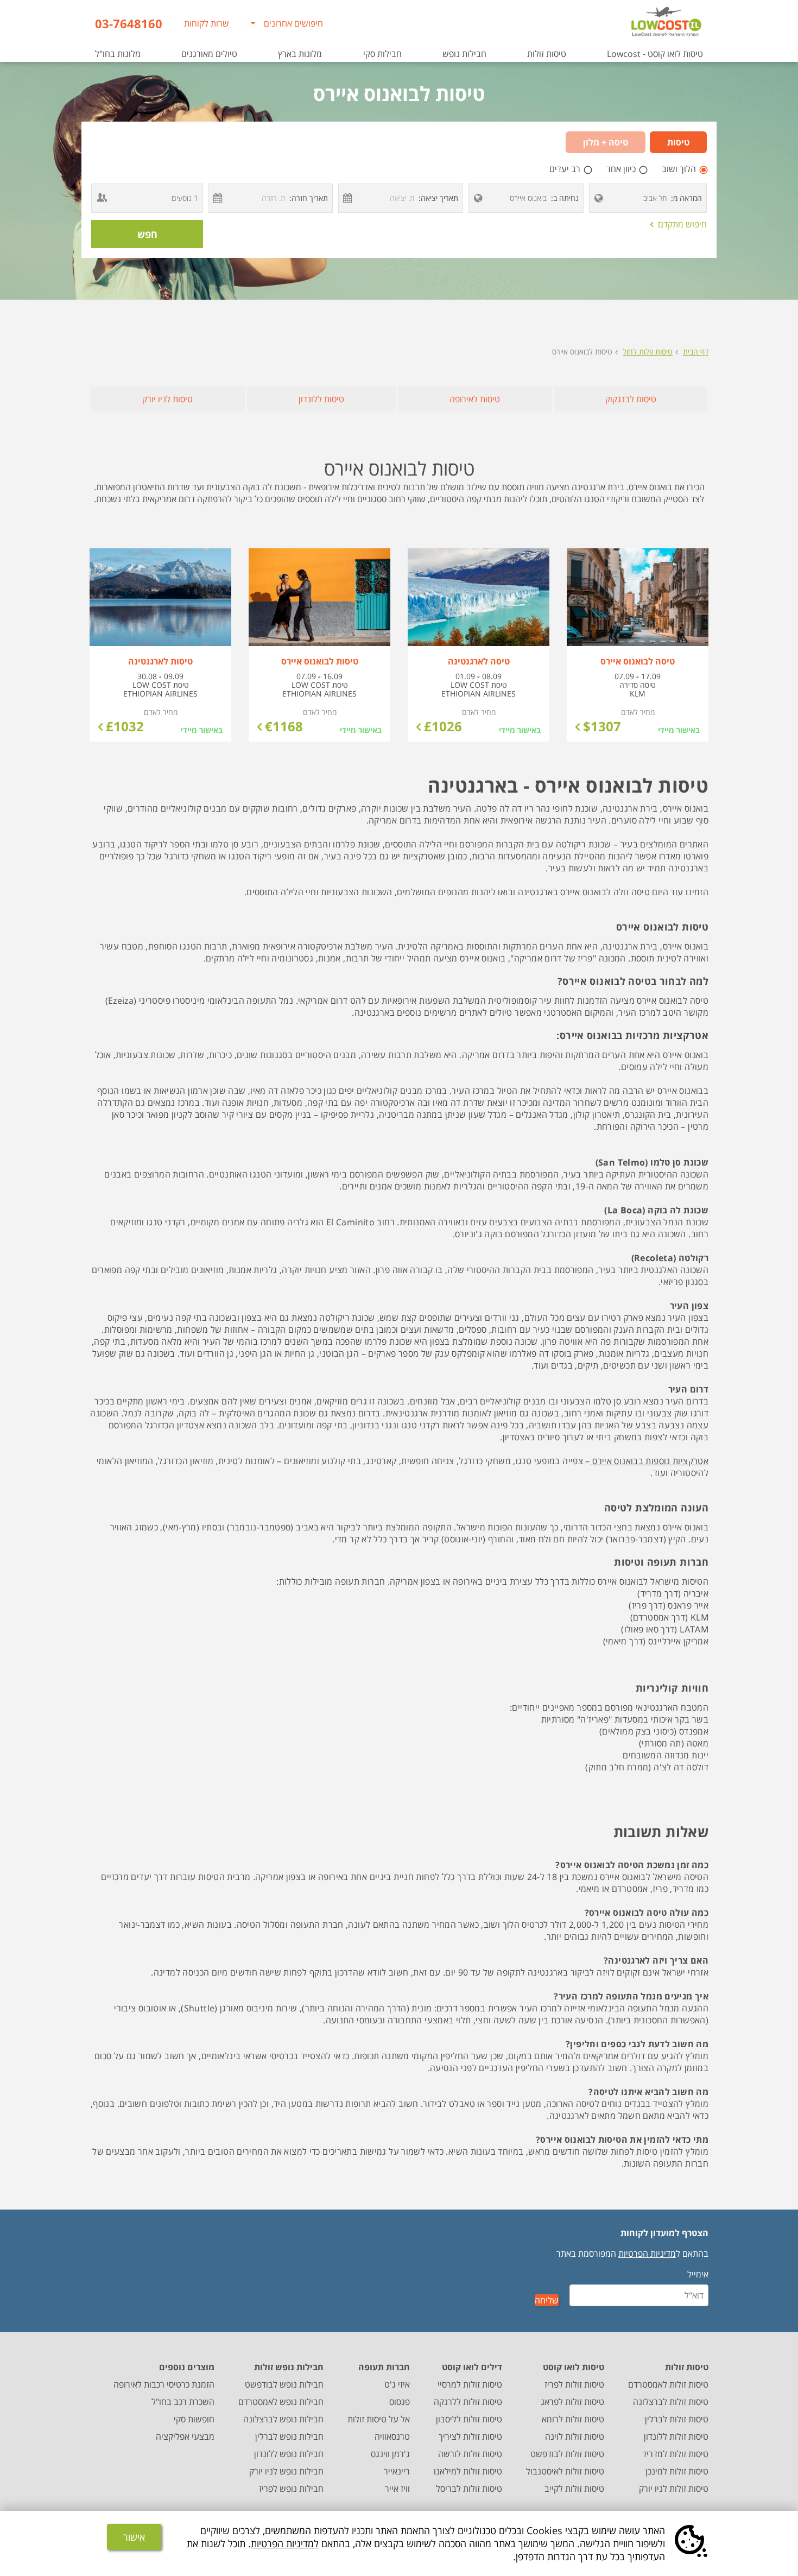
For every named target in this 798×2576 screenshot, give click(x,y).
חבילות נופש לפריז (291, 2489)
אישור (134, 2537)
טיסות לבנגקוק (631, 399)
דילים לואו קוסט (472, 2367)
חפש (147, 234)
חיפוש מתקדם (679, 224)
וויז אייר (397, 2489)
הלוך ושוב (680, 169)
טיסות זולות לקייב (574, 2489)
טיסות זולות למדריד (675, 2454)
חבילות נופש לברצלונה (283, 2419)
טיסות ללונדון (321, 399)
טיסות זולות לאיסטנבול (565, 2471)
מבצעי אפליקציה (185, 2436)
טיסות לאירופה (475, 399)
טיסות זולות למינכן (677, 2471)
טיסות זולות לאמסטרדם (668, 2384)
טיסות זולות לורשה (470, 2454)
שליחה (547, 2300)
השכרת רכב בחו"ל (183, 2402)
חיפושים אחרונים (293, 23)
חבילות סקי (382, 54)
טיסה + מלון (606, 142)
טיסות (678, 142)
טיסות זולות (547, 54)
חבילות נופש (464, 54)
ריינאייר (397, 2471)
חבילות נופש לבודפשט (284, 2384)
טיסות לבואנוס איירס (582, 352)
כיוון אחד (622, 169)
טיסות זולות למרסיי (470, 2384)
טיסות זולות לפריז (574, 2384)
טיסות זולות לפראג (572, 2402)
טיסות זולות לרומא (573, 2419)
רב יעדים (566, 169)
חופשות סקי (194, 2419)
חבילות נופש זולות (289, 2367)
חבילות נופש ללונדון (289, 2454)
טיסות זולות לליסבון (469, 2419)
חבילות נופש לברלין (289, 2436)
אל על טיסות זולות (379, 2419)
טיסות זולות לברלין (677, 2419)
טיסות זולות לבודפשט (567, 2454)
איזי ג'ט (397, 2384)
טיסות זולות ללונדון (676, 2436)
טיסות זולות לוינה (575, 2436)
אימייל (698, 2274)
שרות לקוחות (207, 23)
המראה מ (688, 198)
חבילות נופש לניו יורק (286, 2471)
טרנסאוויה (392, 2436)
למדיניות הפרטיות (285, 2543)
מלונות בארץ (300, 54)
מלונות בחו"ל (118, 54)
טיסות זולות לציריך (470, 2436)
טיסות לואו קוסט (574, 2367)
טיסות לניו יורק (167, 399)
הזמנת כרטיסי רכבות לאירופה (164, 2384)
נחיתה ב (566, 198)
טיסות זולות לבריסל (469, 2489)
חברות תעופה (384, 2367)
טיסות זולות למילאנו (468, 2471)
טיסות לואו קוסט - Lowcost (655, 54)
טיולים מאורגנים (209, 54)
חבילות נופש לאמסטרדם (281, 2402)
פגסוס (400, 2402)
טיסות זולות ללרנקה (468, 2402)
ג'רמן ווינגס (390, 2454)
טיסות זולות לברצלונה (671, 2402)
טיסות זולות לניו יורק (674, 2489)
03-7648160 (129, 23)
